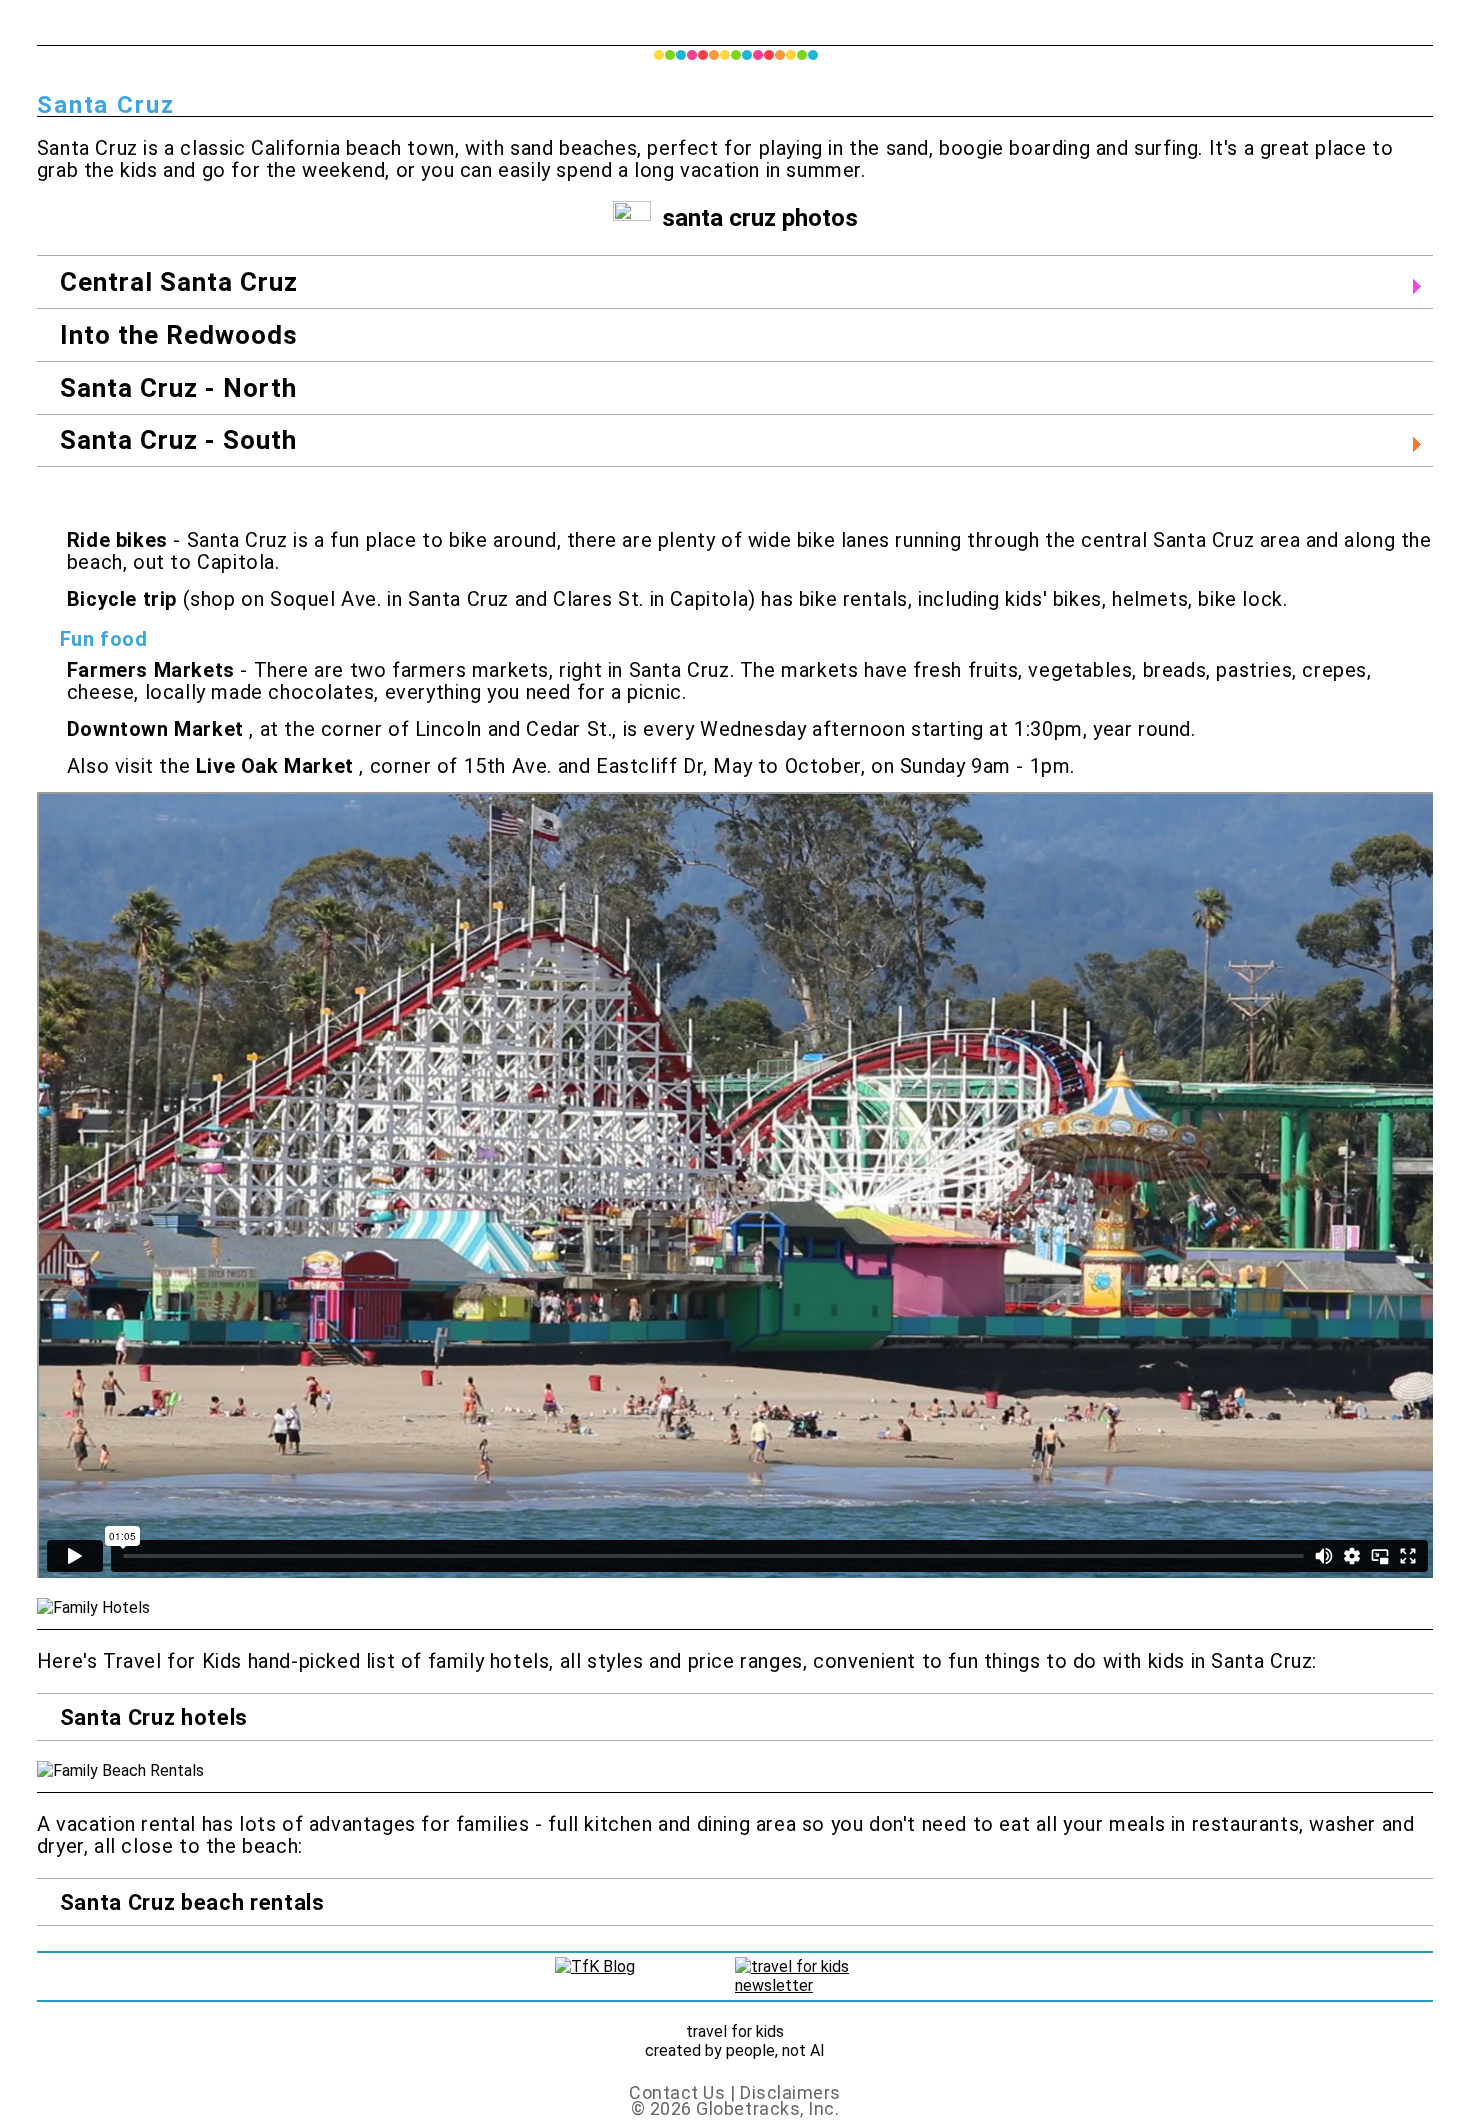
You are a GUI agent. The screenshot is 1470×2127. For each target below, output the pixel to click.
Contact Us (679, 2092)
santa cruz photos (760, 218)
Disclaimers (790, 2092)
